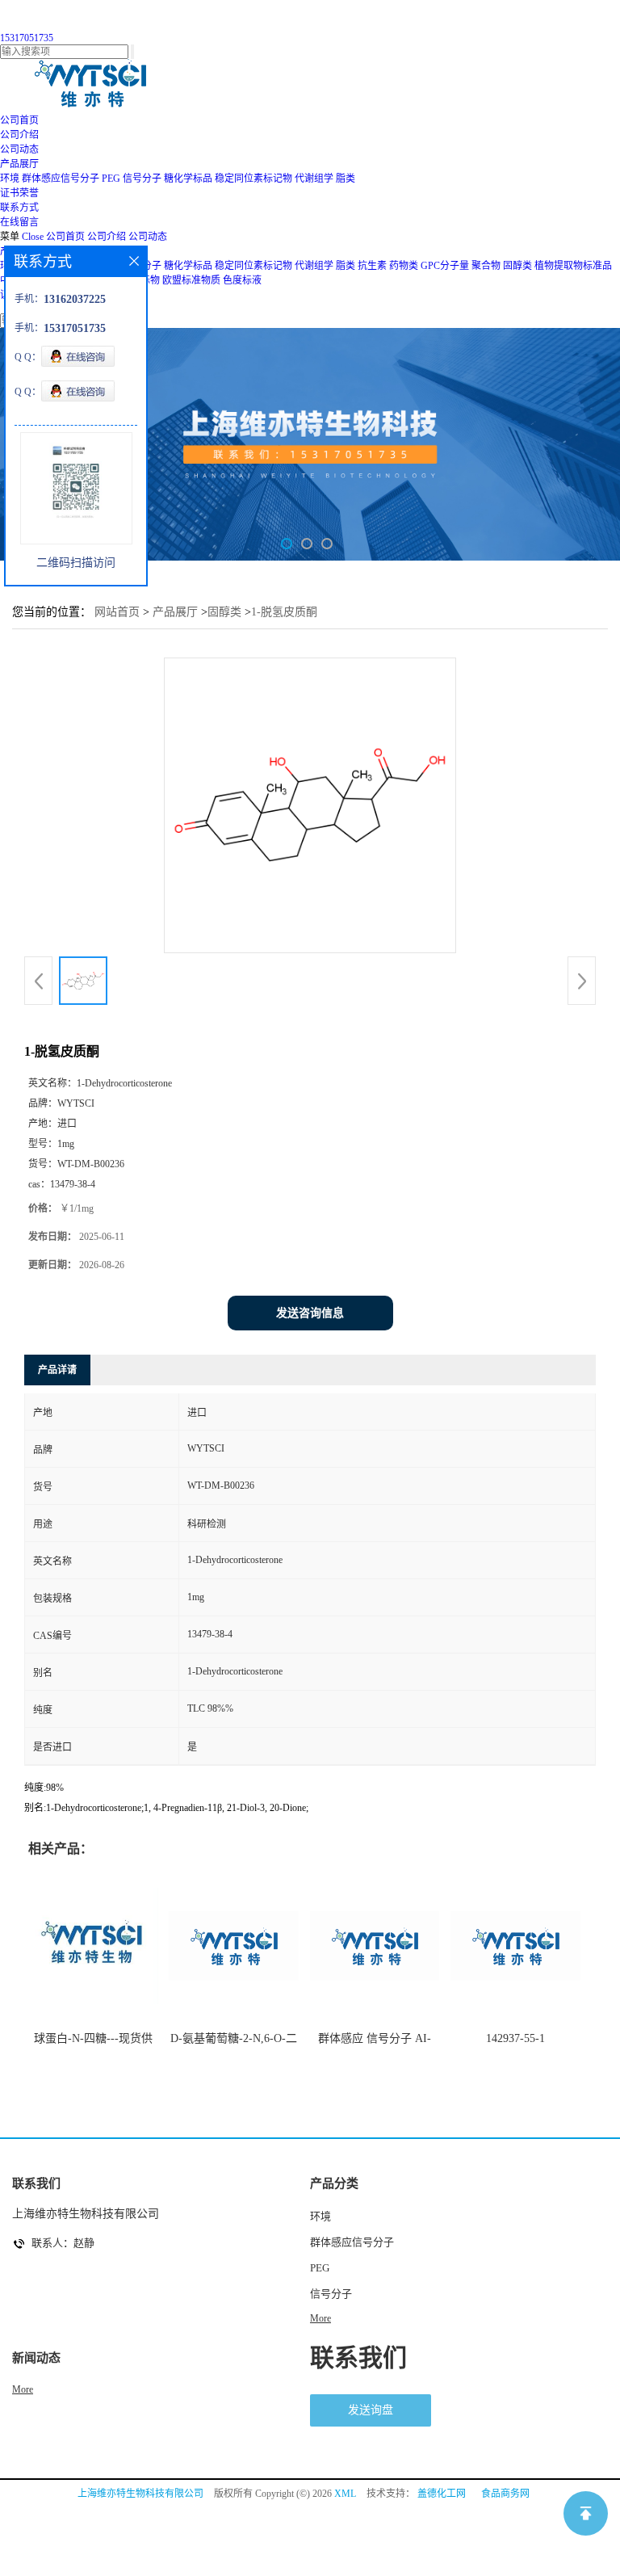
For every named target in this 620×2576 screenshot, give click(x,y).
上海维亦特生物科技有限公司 (140, 2494)
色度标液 (242, 280)
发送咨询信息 (310, 1313)
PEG (111, 179)
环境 (10, 179)
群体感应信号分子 (61, 179)
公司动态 (148, 237)
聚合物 (486, 266)
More (320, 2318)
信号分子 (142, 179)
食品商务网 (505, 2494)
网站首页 (117, 612)
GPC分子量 (445, 266)
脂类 (346, 179)
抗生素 (372, 266)
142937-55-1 (515, 2038)
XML (345, 2494)
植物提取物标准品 (573, 266)
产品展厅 (175, 612)
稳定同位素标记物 (253, 179)
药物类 (404, 266)
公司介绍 (107, 237)
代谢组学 (314, 179)
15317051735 (27, 38)
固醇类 (517, 266)
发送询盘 (371, 2410)
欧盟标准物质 (191, 280)
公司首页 (65, 237)
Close (33, 237)
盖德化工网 (442, 2494)
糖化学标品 (188, 179)
